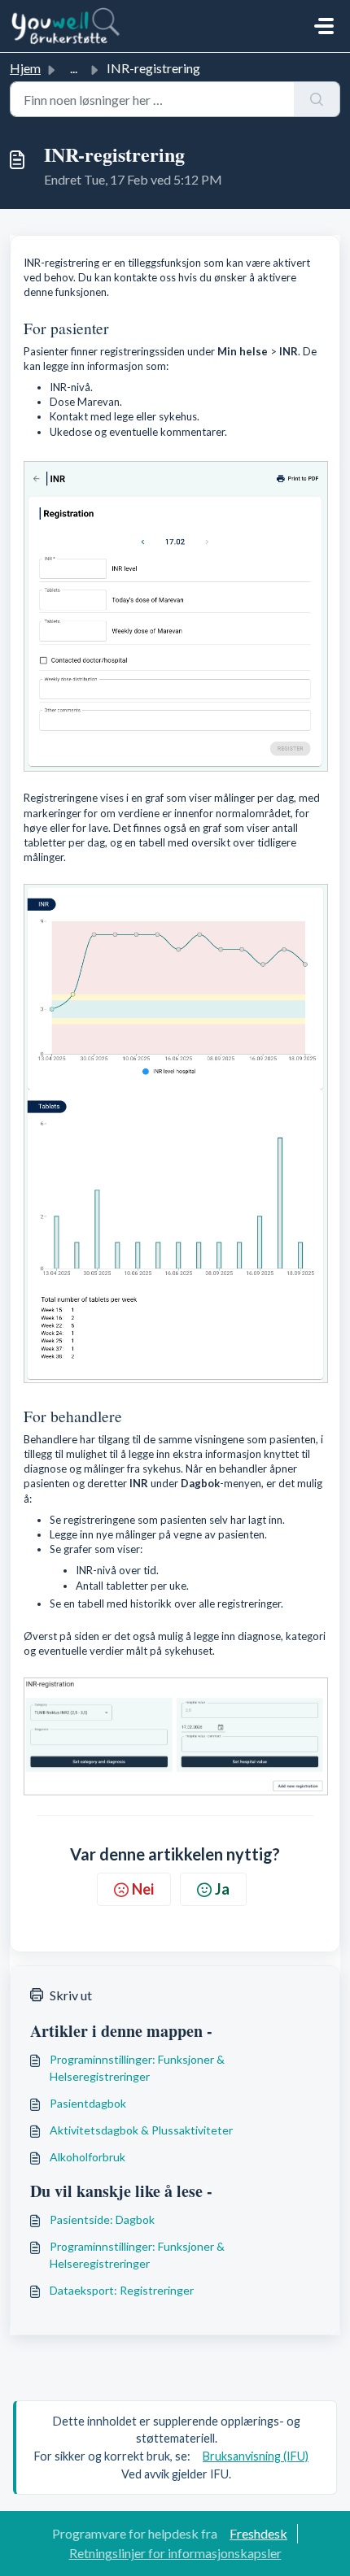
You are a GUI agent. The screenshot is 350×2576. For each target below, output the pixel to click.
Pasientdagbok (88, 2103)
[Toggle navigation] (324, 26)
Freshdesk (258, 2533)
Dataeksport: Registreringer (122, 2290)
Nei (143, 1889)
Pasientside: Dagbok (102, 2219)
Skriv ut (71, 1995)
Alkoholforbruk (87, 2157)
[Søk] (317, 99)
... (74, 68)
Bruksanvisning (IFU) (256, 2456)
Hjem (25, 68)
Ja (222, 1889)
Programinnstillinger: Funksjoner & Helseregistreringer (137, 2068)
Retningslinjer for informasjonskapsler (175, 2553)
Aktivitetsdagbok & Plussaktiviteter (141, 2130)
